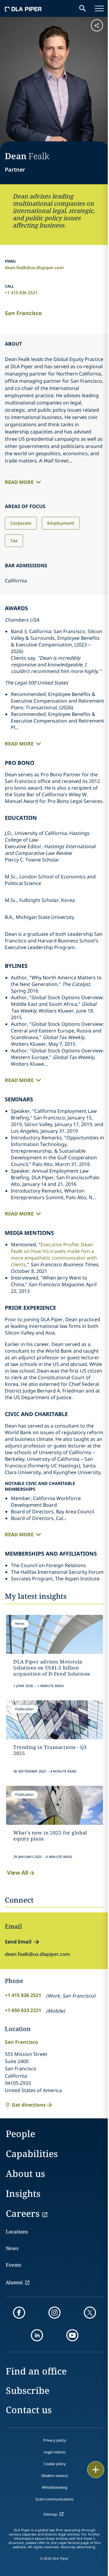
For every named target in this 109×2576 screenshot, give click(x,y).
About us (25, 2173)
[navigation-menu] (99, 8)
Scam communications (54, 2499)
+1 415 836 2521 (21, 293)
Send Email (18, 1942)
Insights (23, 2193)
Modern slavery (55, 2476)
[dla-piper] (23, 8)
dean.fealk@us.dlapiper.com (34, 267)
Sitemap (50, 2514)
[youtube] (72, 2335)
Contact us (29, 2410)
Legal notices (55, 2452)
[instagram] (54, 2313)
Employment (61, 523)
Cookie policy (55, 2464)
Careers (23, 2213)
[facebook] (19, 2313)
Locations (17, 2232)
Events (13, 2265)
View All (18, 1872)
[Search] (83, 8)
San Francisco (23, 313)
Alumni (14, 2282)
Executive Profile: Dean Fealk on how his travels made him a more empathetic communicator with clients (54, 1254)
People (20, 2134)
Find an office (36, 2371)
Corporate (21, 523)
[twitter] (90, 2313)
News (12, 2248)
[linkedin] (37, 2335)
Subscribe (28, 2390)
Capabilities (32, 2154)
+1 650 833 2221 (23, 2010)
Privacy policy (55, 2440)
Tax (14, 541)
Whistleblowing (54, 2487)
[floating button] (96, 2470)
